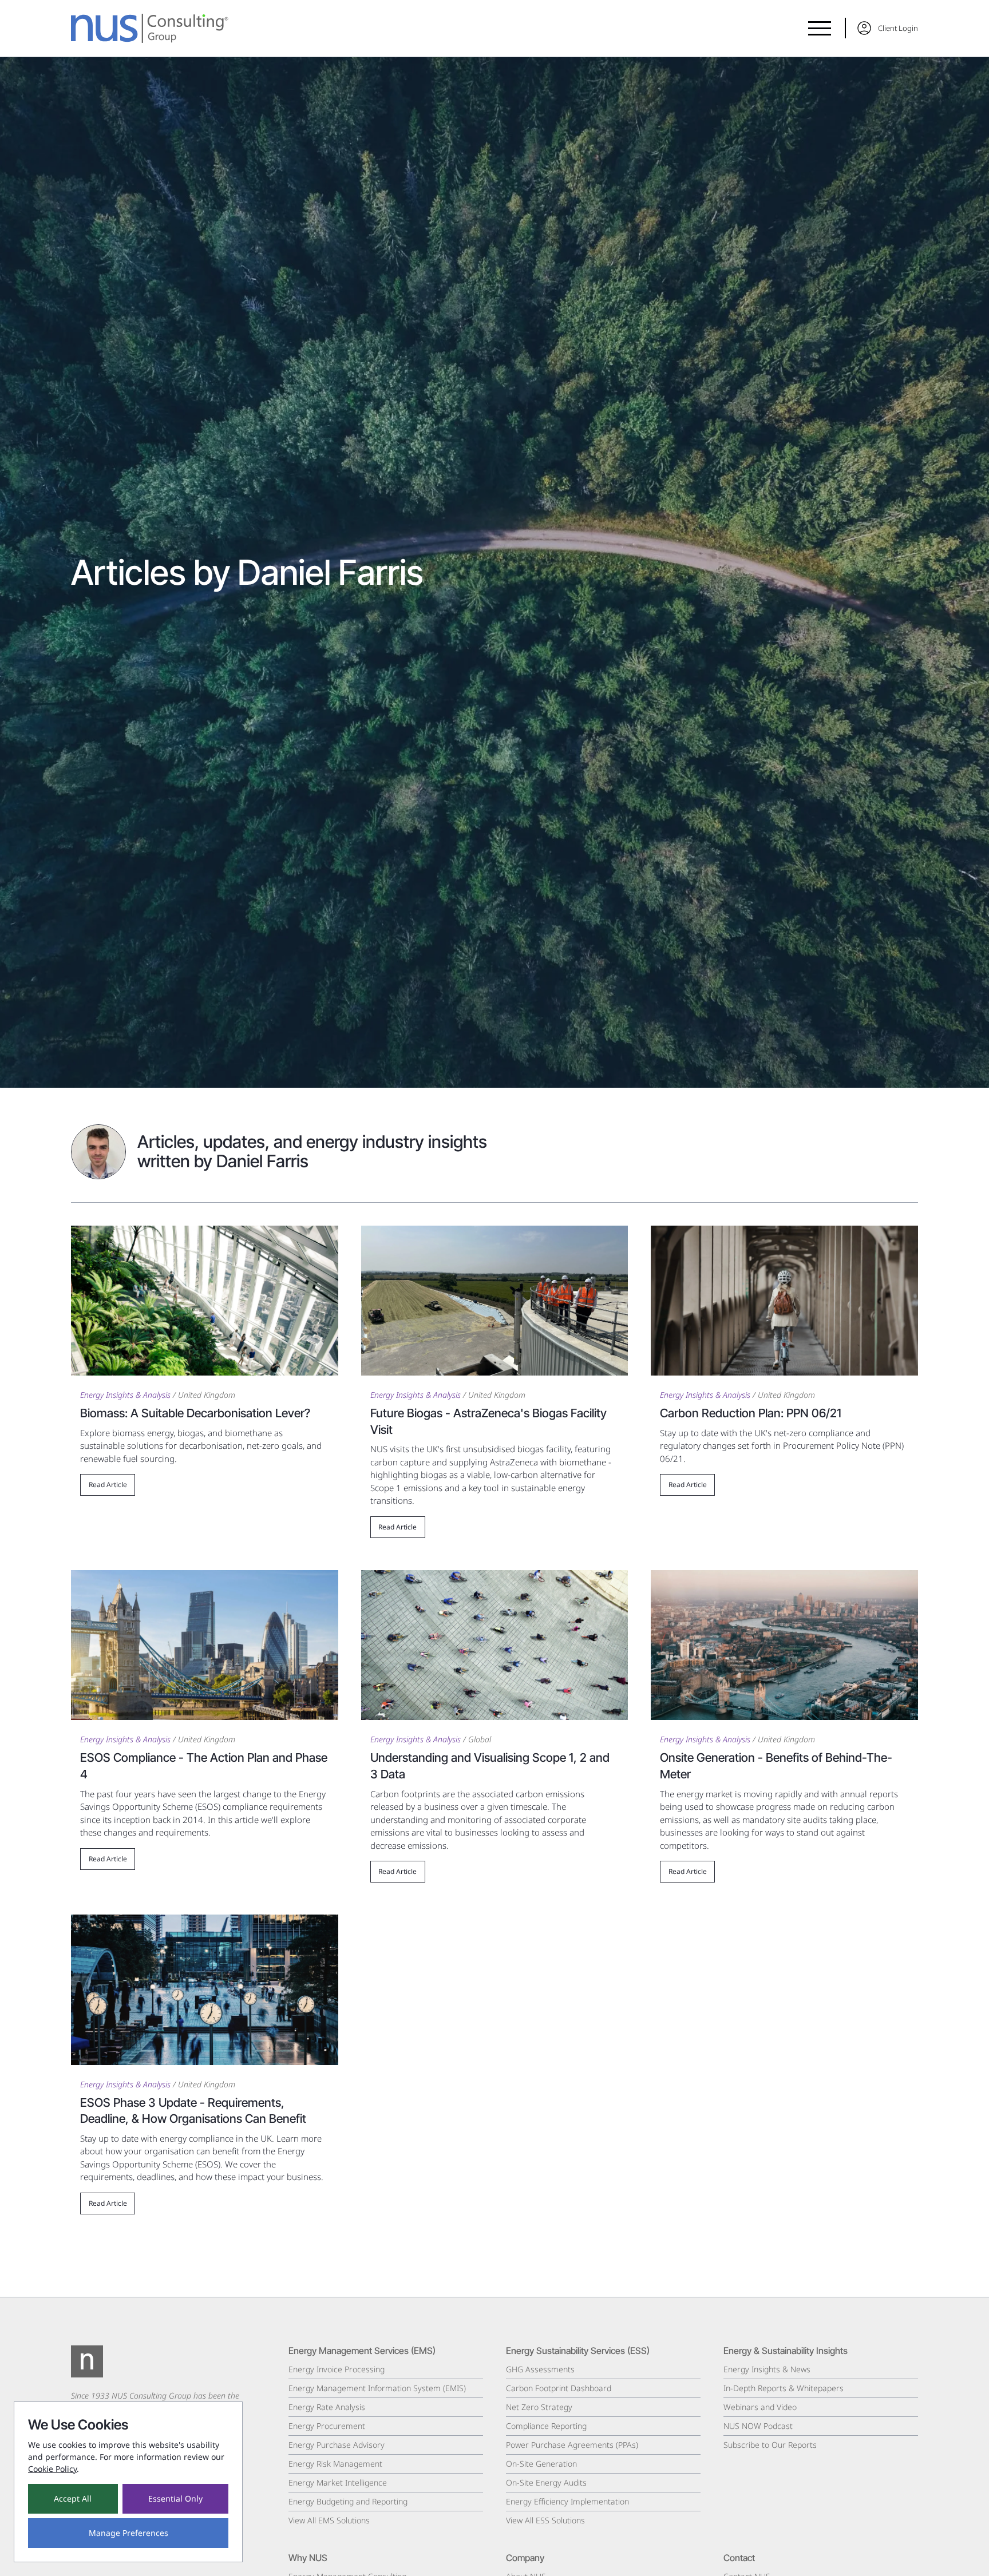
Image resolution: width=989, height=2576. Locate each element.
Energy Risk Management (335, 2464)
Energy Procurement (327, 2426)
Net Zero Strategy (539, 2407)
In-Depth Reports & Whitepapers (784, 2388)
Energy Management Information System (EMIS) (377, 2388)
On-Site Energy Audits (546, 2482)
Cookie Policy (52, 2469)
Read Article (108, 1485)
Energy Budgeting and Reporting (348, 2501)
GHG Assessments (540, 2369)
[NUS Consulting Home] (150, 28)
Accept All (73, 2498)
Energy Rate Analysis (327, 2407)
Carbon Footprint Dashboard (559, 2388)
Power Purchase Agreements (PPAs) (572, 2445)
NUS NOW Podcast (758, 2426)
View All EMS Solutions (329, 2520)
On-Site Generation (541, 2464)
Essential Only (175, 2498)
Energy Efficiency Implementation (567, 2501)
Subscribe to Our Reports (770, 2445)
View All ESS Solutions (545, 2520)
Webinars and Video (760, 2407)
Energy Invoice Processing (337, 2369)
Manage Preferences (128, 2533)
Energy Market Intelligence (338, 2482)
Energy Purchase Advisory (337, 2445)
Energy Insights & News (767, 2369)
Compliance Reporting (546, 2426)
